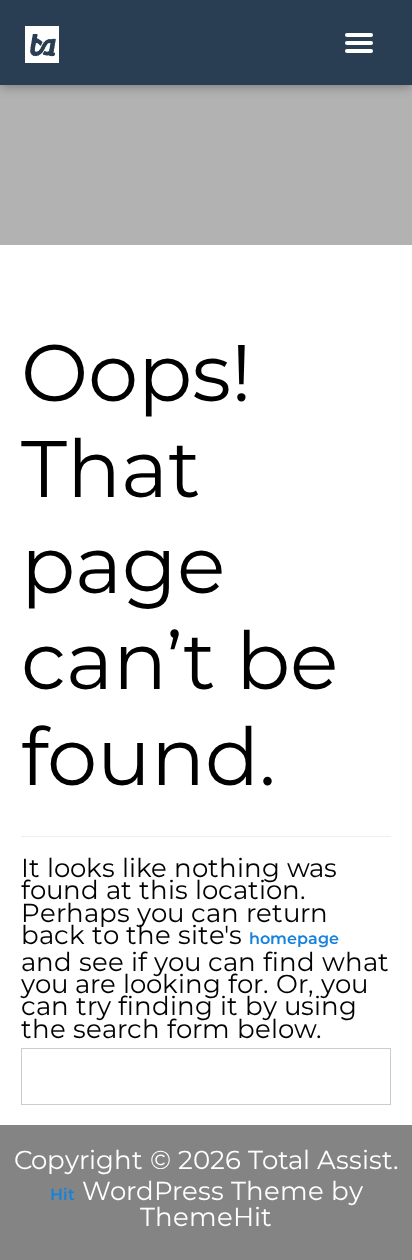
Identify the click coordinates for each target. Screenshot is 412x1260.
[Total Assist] (42, 43)
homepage (294, 938)
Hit (62, 1194)
